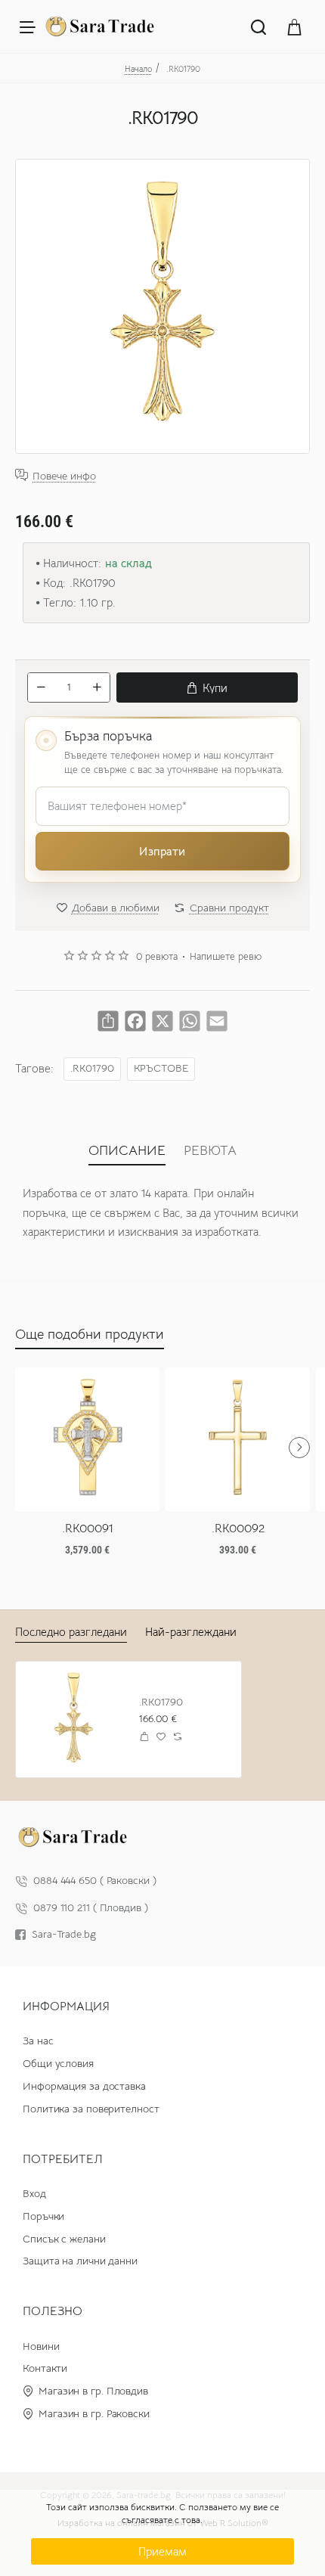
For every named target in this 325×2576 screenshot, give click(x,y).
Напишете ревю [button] (226, 957)
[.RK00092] (238, 1440)
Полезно (53, 2311)
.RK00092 (238, 1529)
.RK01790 (92, 1068)
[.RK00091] (87, 1440)
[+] (97, 687)
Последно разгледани (71, 1632)
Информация (66, 2006)
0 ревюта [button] (157, 957)
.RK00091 (88, 1529)
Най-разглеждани (191, 1632)
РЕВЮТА (210, 1150)
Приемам (162, 2551)
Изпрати (162, 851)
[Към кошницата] (295, 26)
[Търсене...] (258, 26)
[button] (207, 687)
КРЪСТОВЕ (161, 1068)
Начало (138, 69)
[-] (41, 687)
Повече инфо (64, 475)
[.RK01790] (74, 1719)
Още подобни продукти (90, 1334)
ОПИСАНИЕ (127, 1150)
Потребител (63, 2159)
